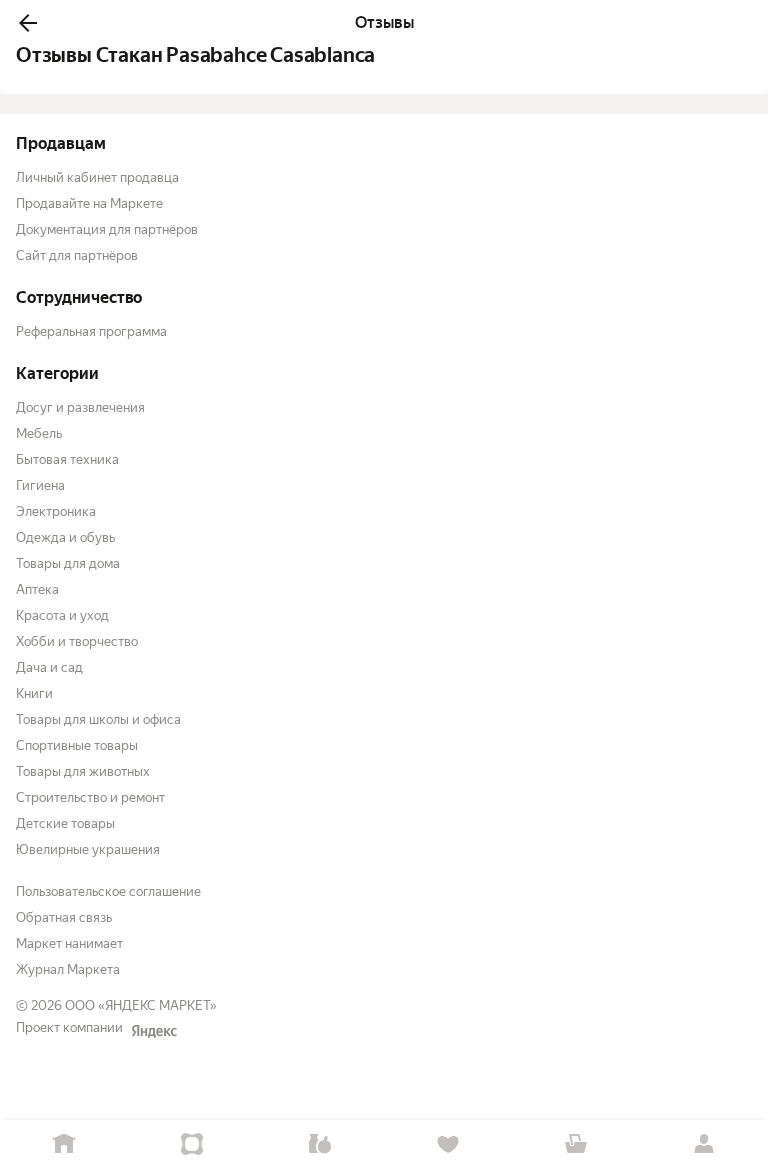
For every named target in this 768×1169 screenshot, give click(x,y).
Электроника (56, 511)
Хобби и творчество (77, 641)
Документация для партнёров (107, 229)
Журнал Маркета (68, 969)
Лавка (320, 1144)
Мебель (39, 433)
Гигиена (40, 485)
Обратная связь (64, 917)
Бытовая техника (67, 459)
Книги (34, 693)
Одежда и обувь (65, 537)
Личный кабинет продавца (97, 177)
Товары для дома (68, 563)
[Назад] (28, 23)
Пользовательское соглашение (108, 891)
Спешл (192, 1144)
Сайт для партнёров (77, 255)
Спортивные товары (77, 745)
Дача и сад (49, 667)
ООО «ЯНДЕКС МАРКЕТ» (141, 1005)
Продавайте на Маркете (89, 203)
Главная (64, 1144)
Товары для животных (83, 771)
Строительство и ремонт (90, 797)
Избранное (448, 1144)
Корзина (576, 1144)
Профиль (704, 1144)
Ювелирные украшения (88, 849)
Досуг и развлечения (80, 407)
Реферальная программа (91, 331)
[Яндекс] (154, 1031)
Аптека (37, 589)
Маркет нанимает (69, 943)
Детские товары (65, 823)
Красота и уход (62, 615)
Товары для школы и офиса (98, 719)
